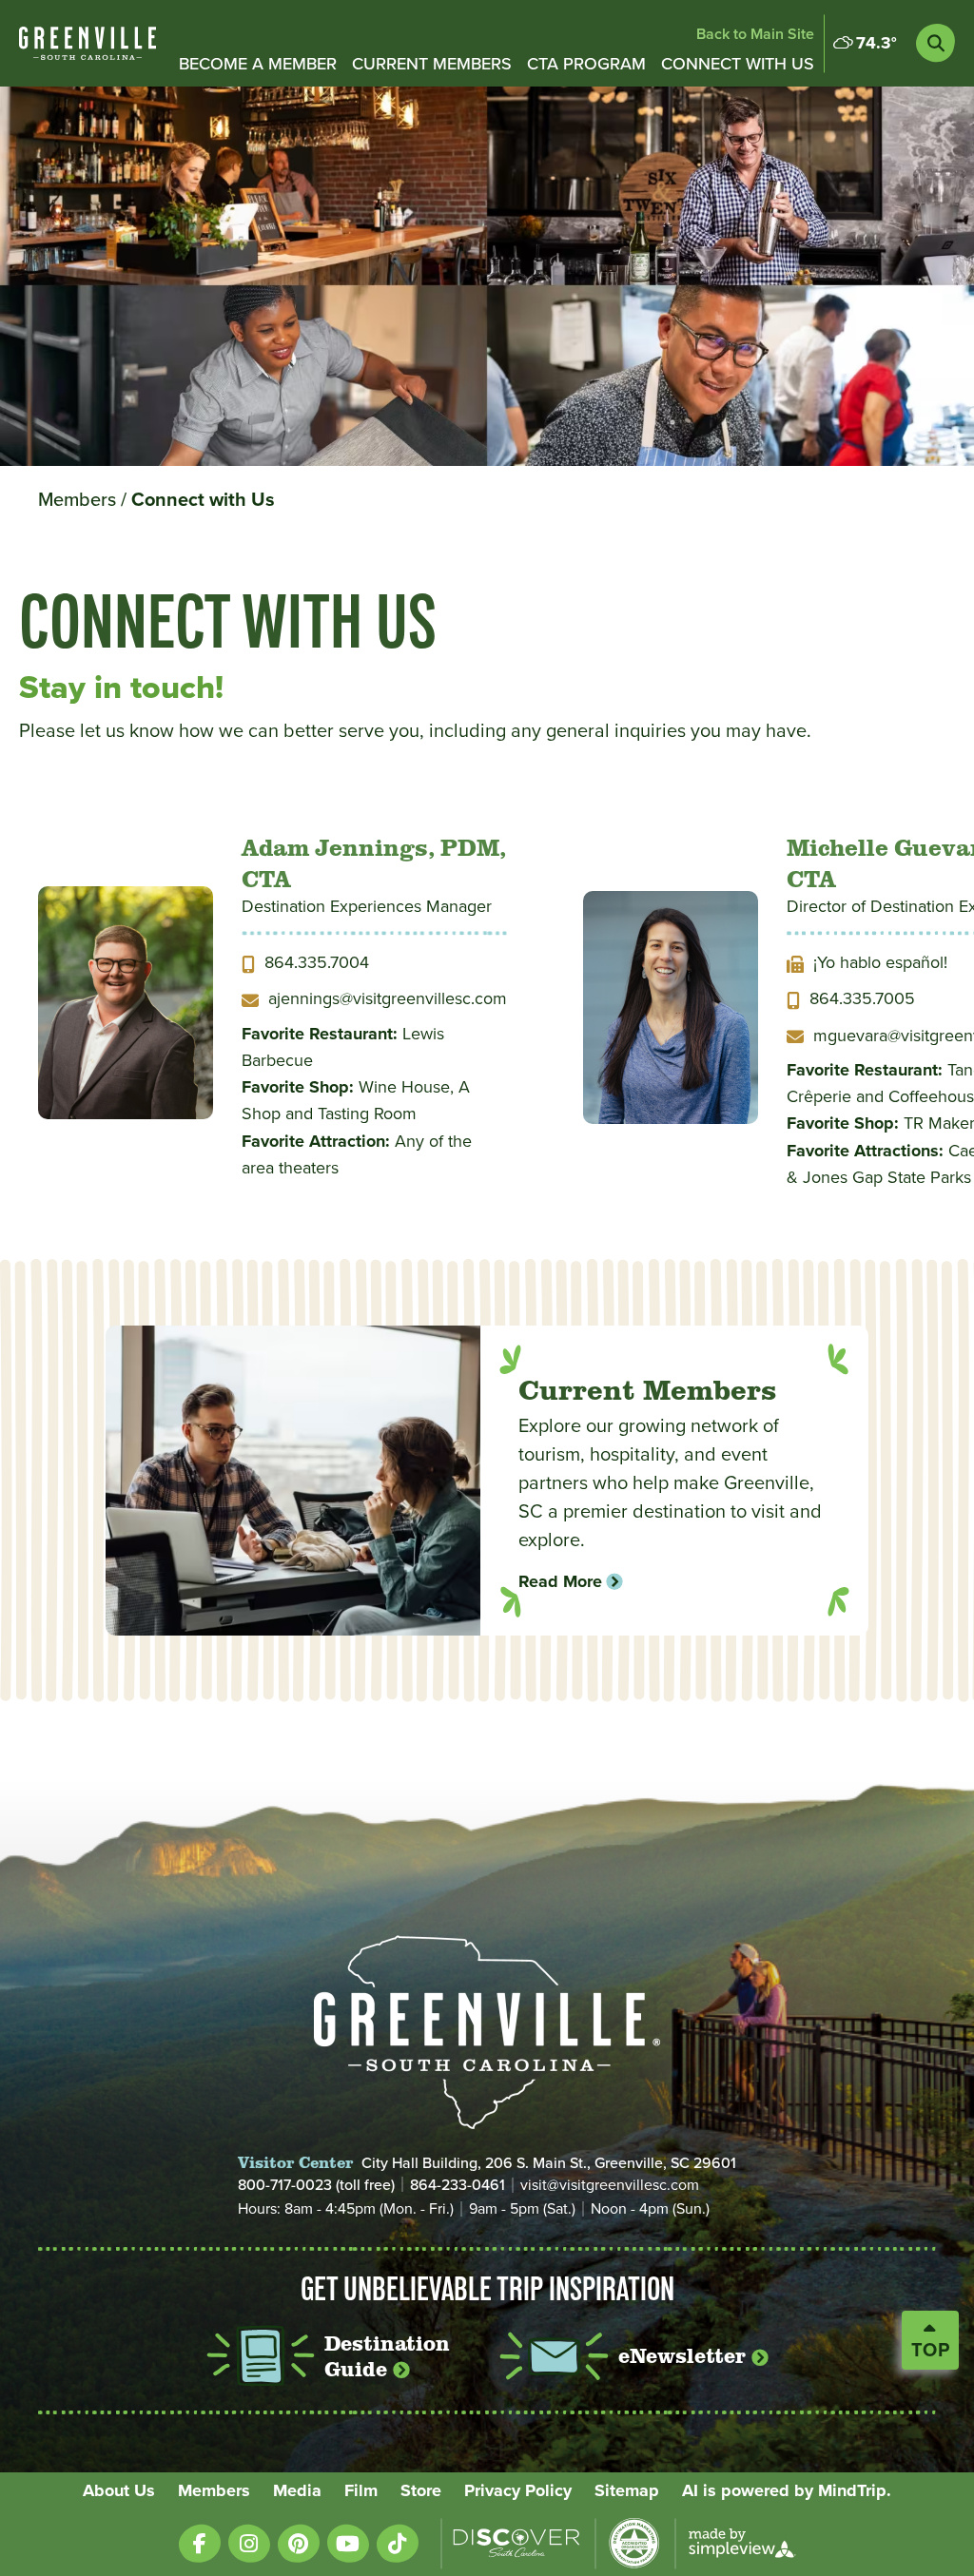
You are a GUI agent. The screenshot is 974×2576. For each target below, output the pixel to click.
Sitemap (627, 2490)
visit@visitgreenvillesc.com (610, 2185)
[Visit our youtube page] (348, 2543)
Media (297, 2490)
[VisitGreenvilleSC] (88, 43)
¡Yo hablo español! (880, 962)
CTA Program (586, 63)
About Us (119, 2490)
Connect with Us (738, 63)
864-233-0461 (458, 2184)
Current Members (432, 63)
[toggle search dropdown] (935, 43)
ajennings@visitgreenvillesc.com (388, 998)
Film (361, 2490)
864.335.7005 (862, 998)
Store (421, 2490)
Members (82, 499)
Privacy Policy (518, 2490)
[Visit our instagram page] (249, 2543)
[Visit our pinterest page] (299, 2543)
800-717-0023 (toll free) (316, 2184)
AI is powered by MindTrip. (787, 2490)
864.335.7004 (317, 962)
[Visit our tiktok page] (398, 2543)
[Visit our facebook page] (200, 2543)
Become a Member (258, 63)
